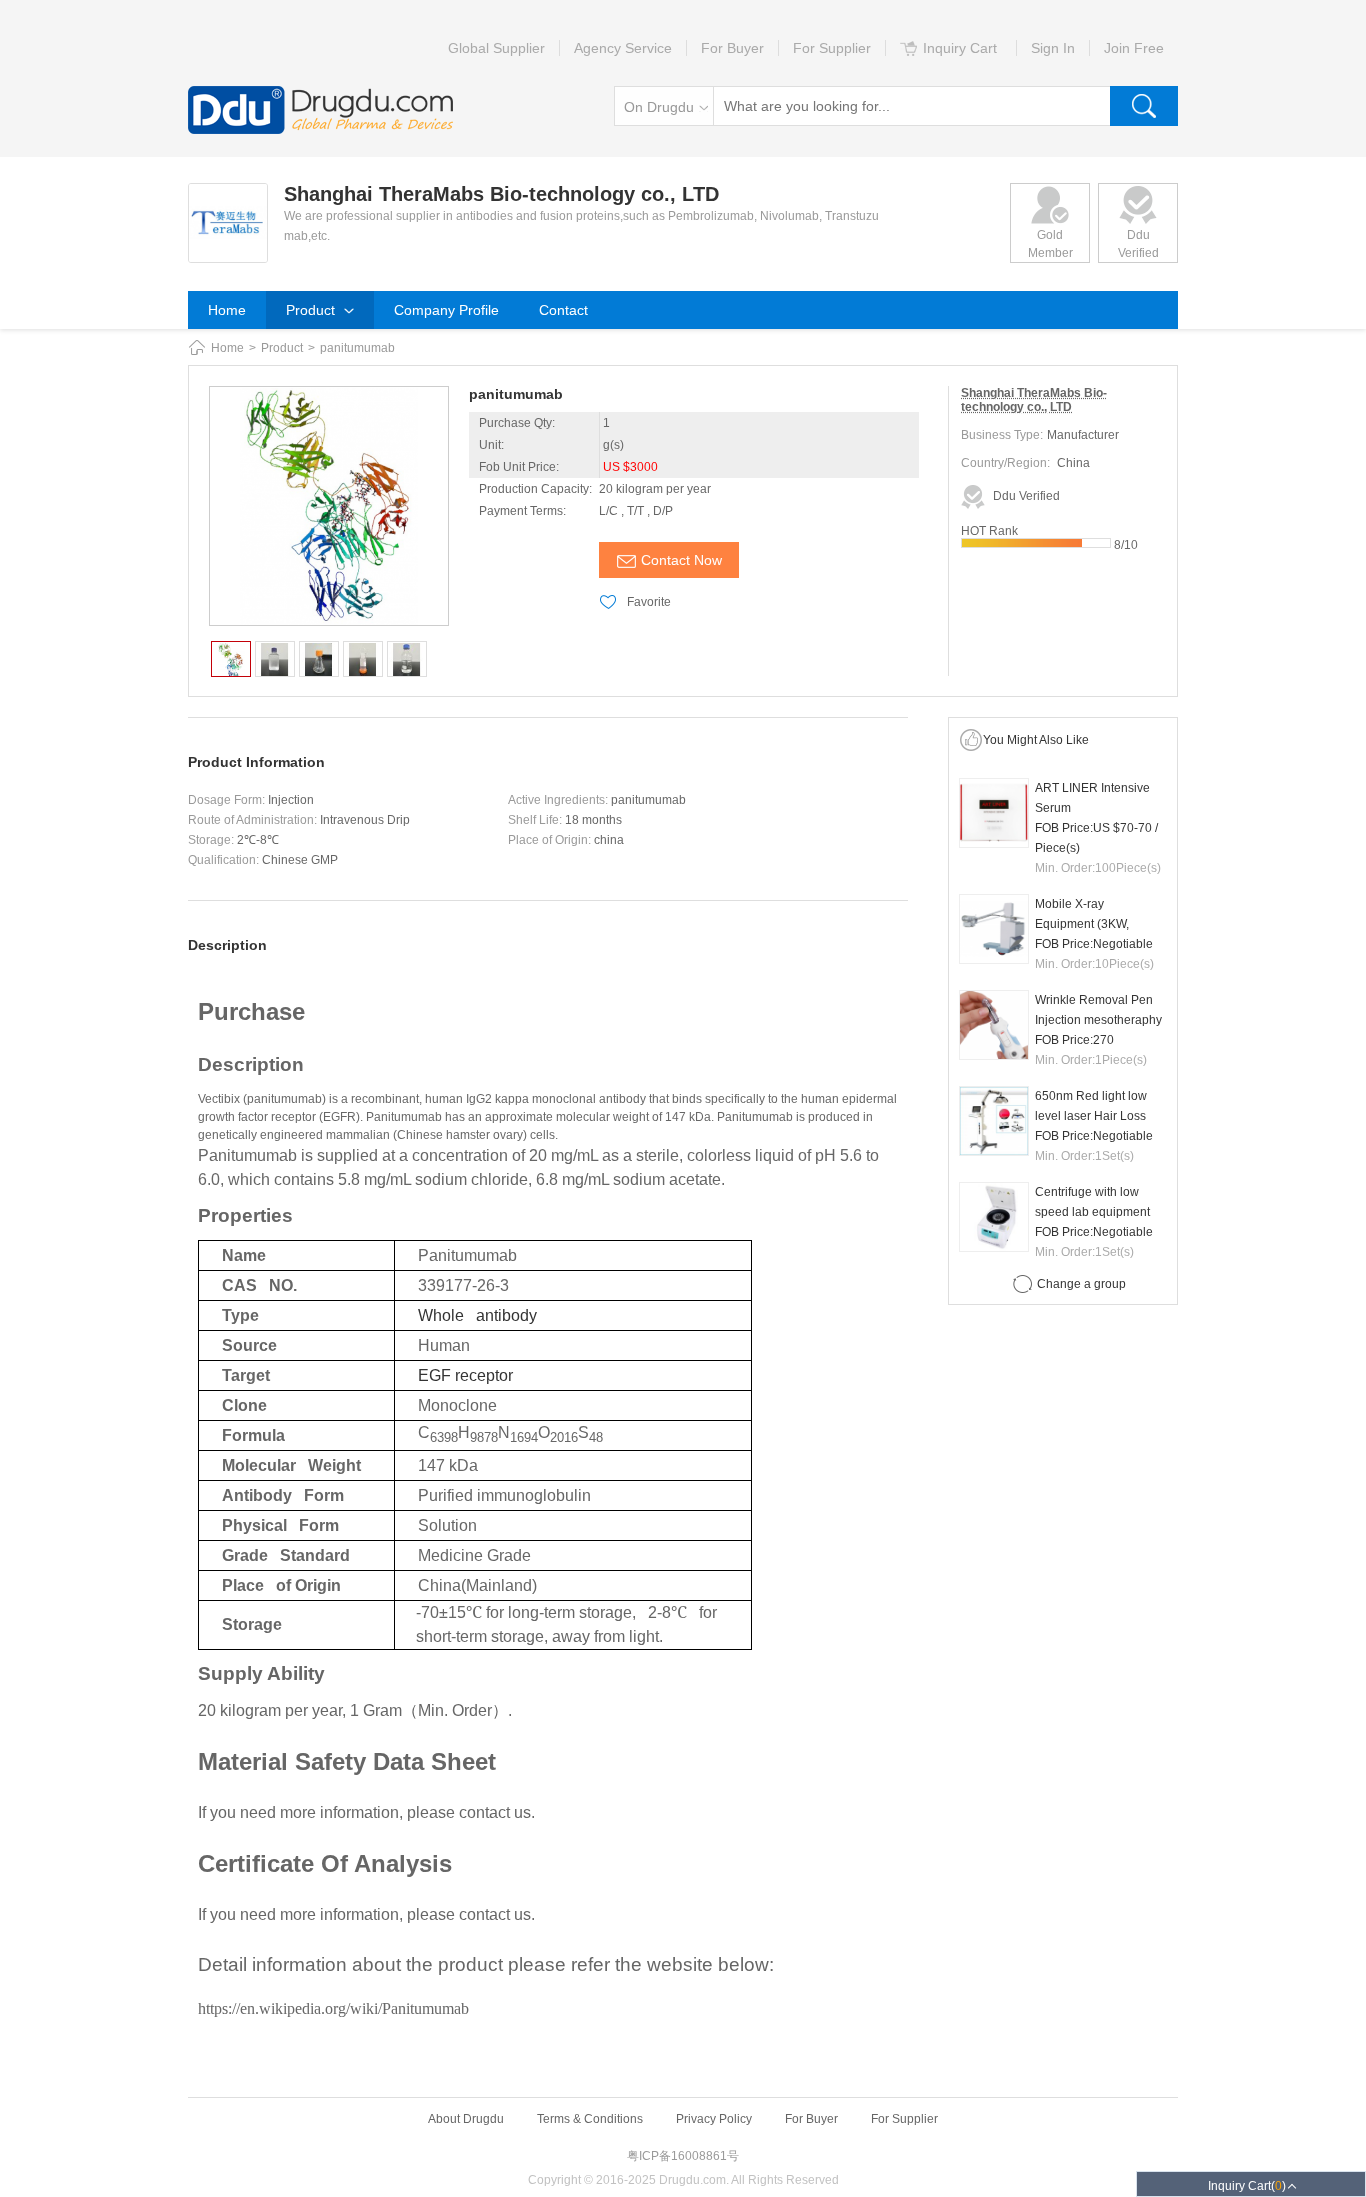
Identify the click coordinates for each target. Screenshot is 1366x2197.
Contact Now (681, 560)
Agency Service (623, 48)
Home (227, 310)
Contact (563, 310)
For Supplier (832, 48)
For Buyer (732, 48)
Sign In (1053, 48)
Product (312, 310)
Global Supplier (496, 48)
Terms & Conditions (590, 2119)
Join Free (1134, 48)
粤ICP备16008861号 (683, 2156)
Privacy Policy (714, 2119)
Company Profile (446, 310)
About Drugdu (466, 2119)
